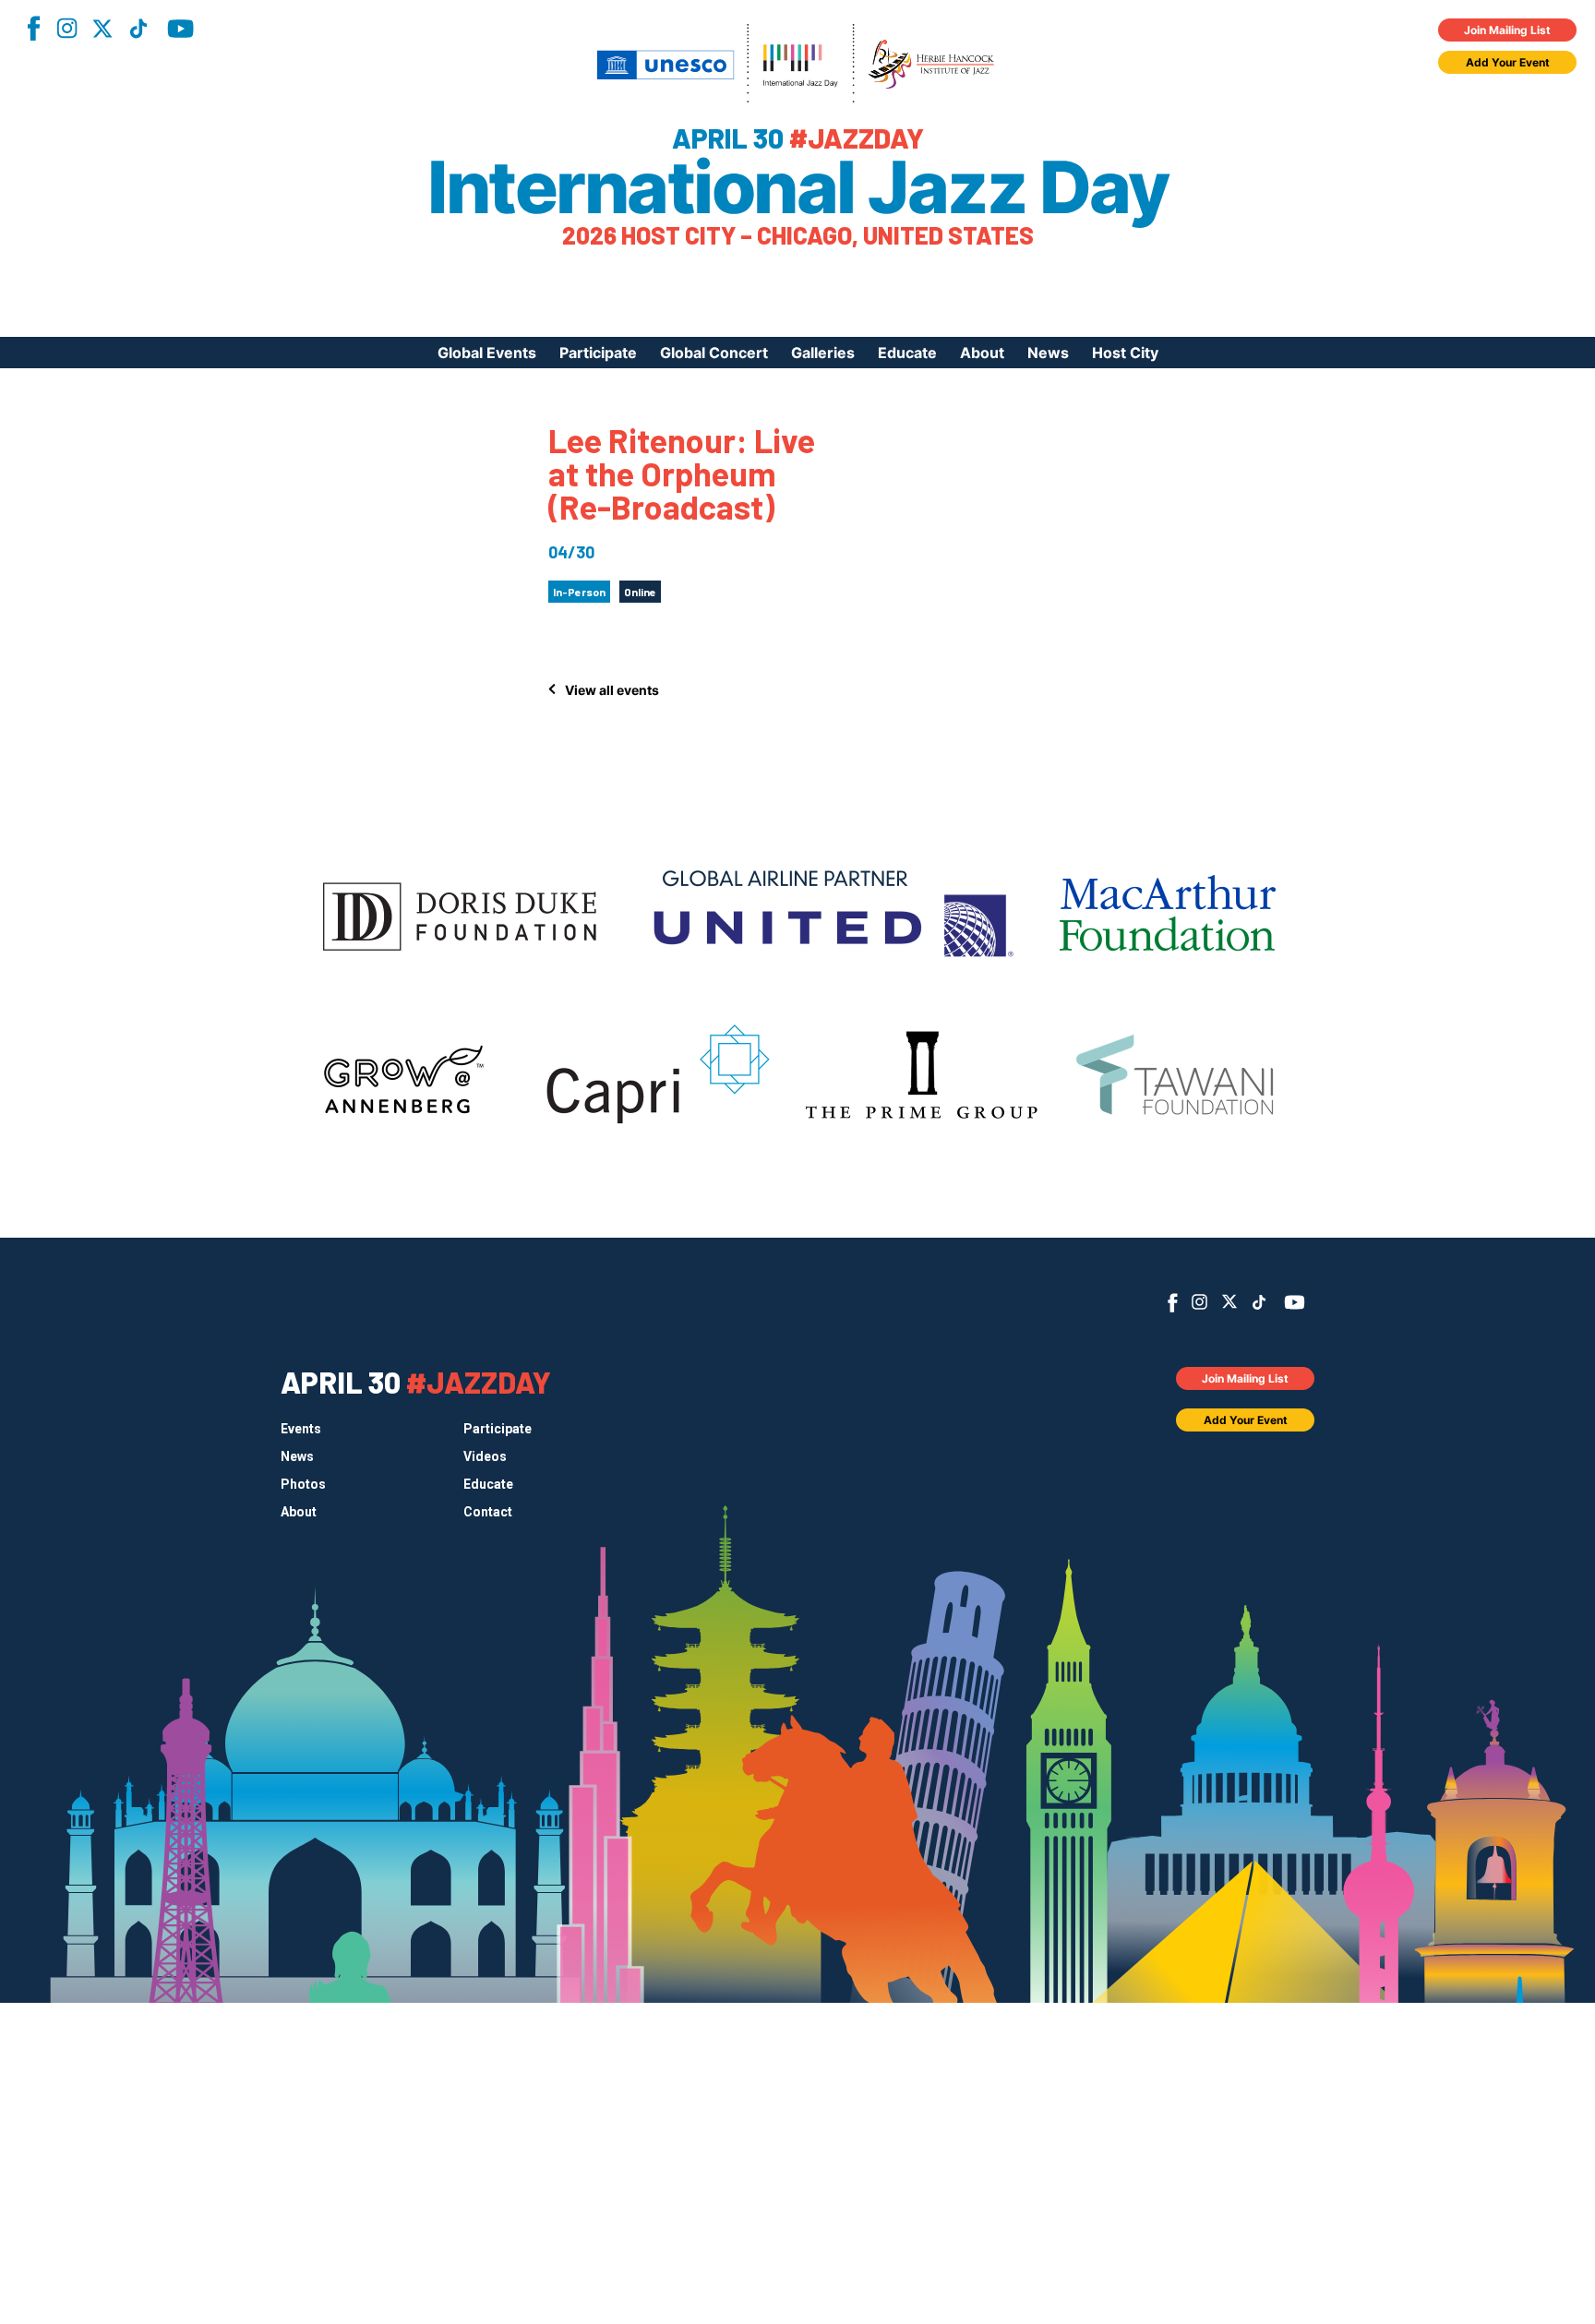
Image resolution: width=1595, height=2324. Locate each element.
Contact (488, 1512)
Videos (485, 1456)
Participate (598, 353)
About (982, 353)
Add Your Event (1508, 62)
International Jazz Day (797, 187)
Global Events (487, 353)
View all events (612, 690)
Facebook (33, 28)
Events (301, 1429)
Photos (303, 1484)
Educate (907, 353)
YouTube (180, 29)
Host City (1125, 353)
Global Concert (714, 353)
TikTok (138, 29)
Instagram (66, 28)
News (1048, 353)
